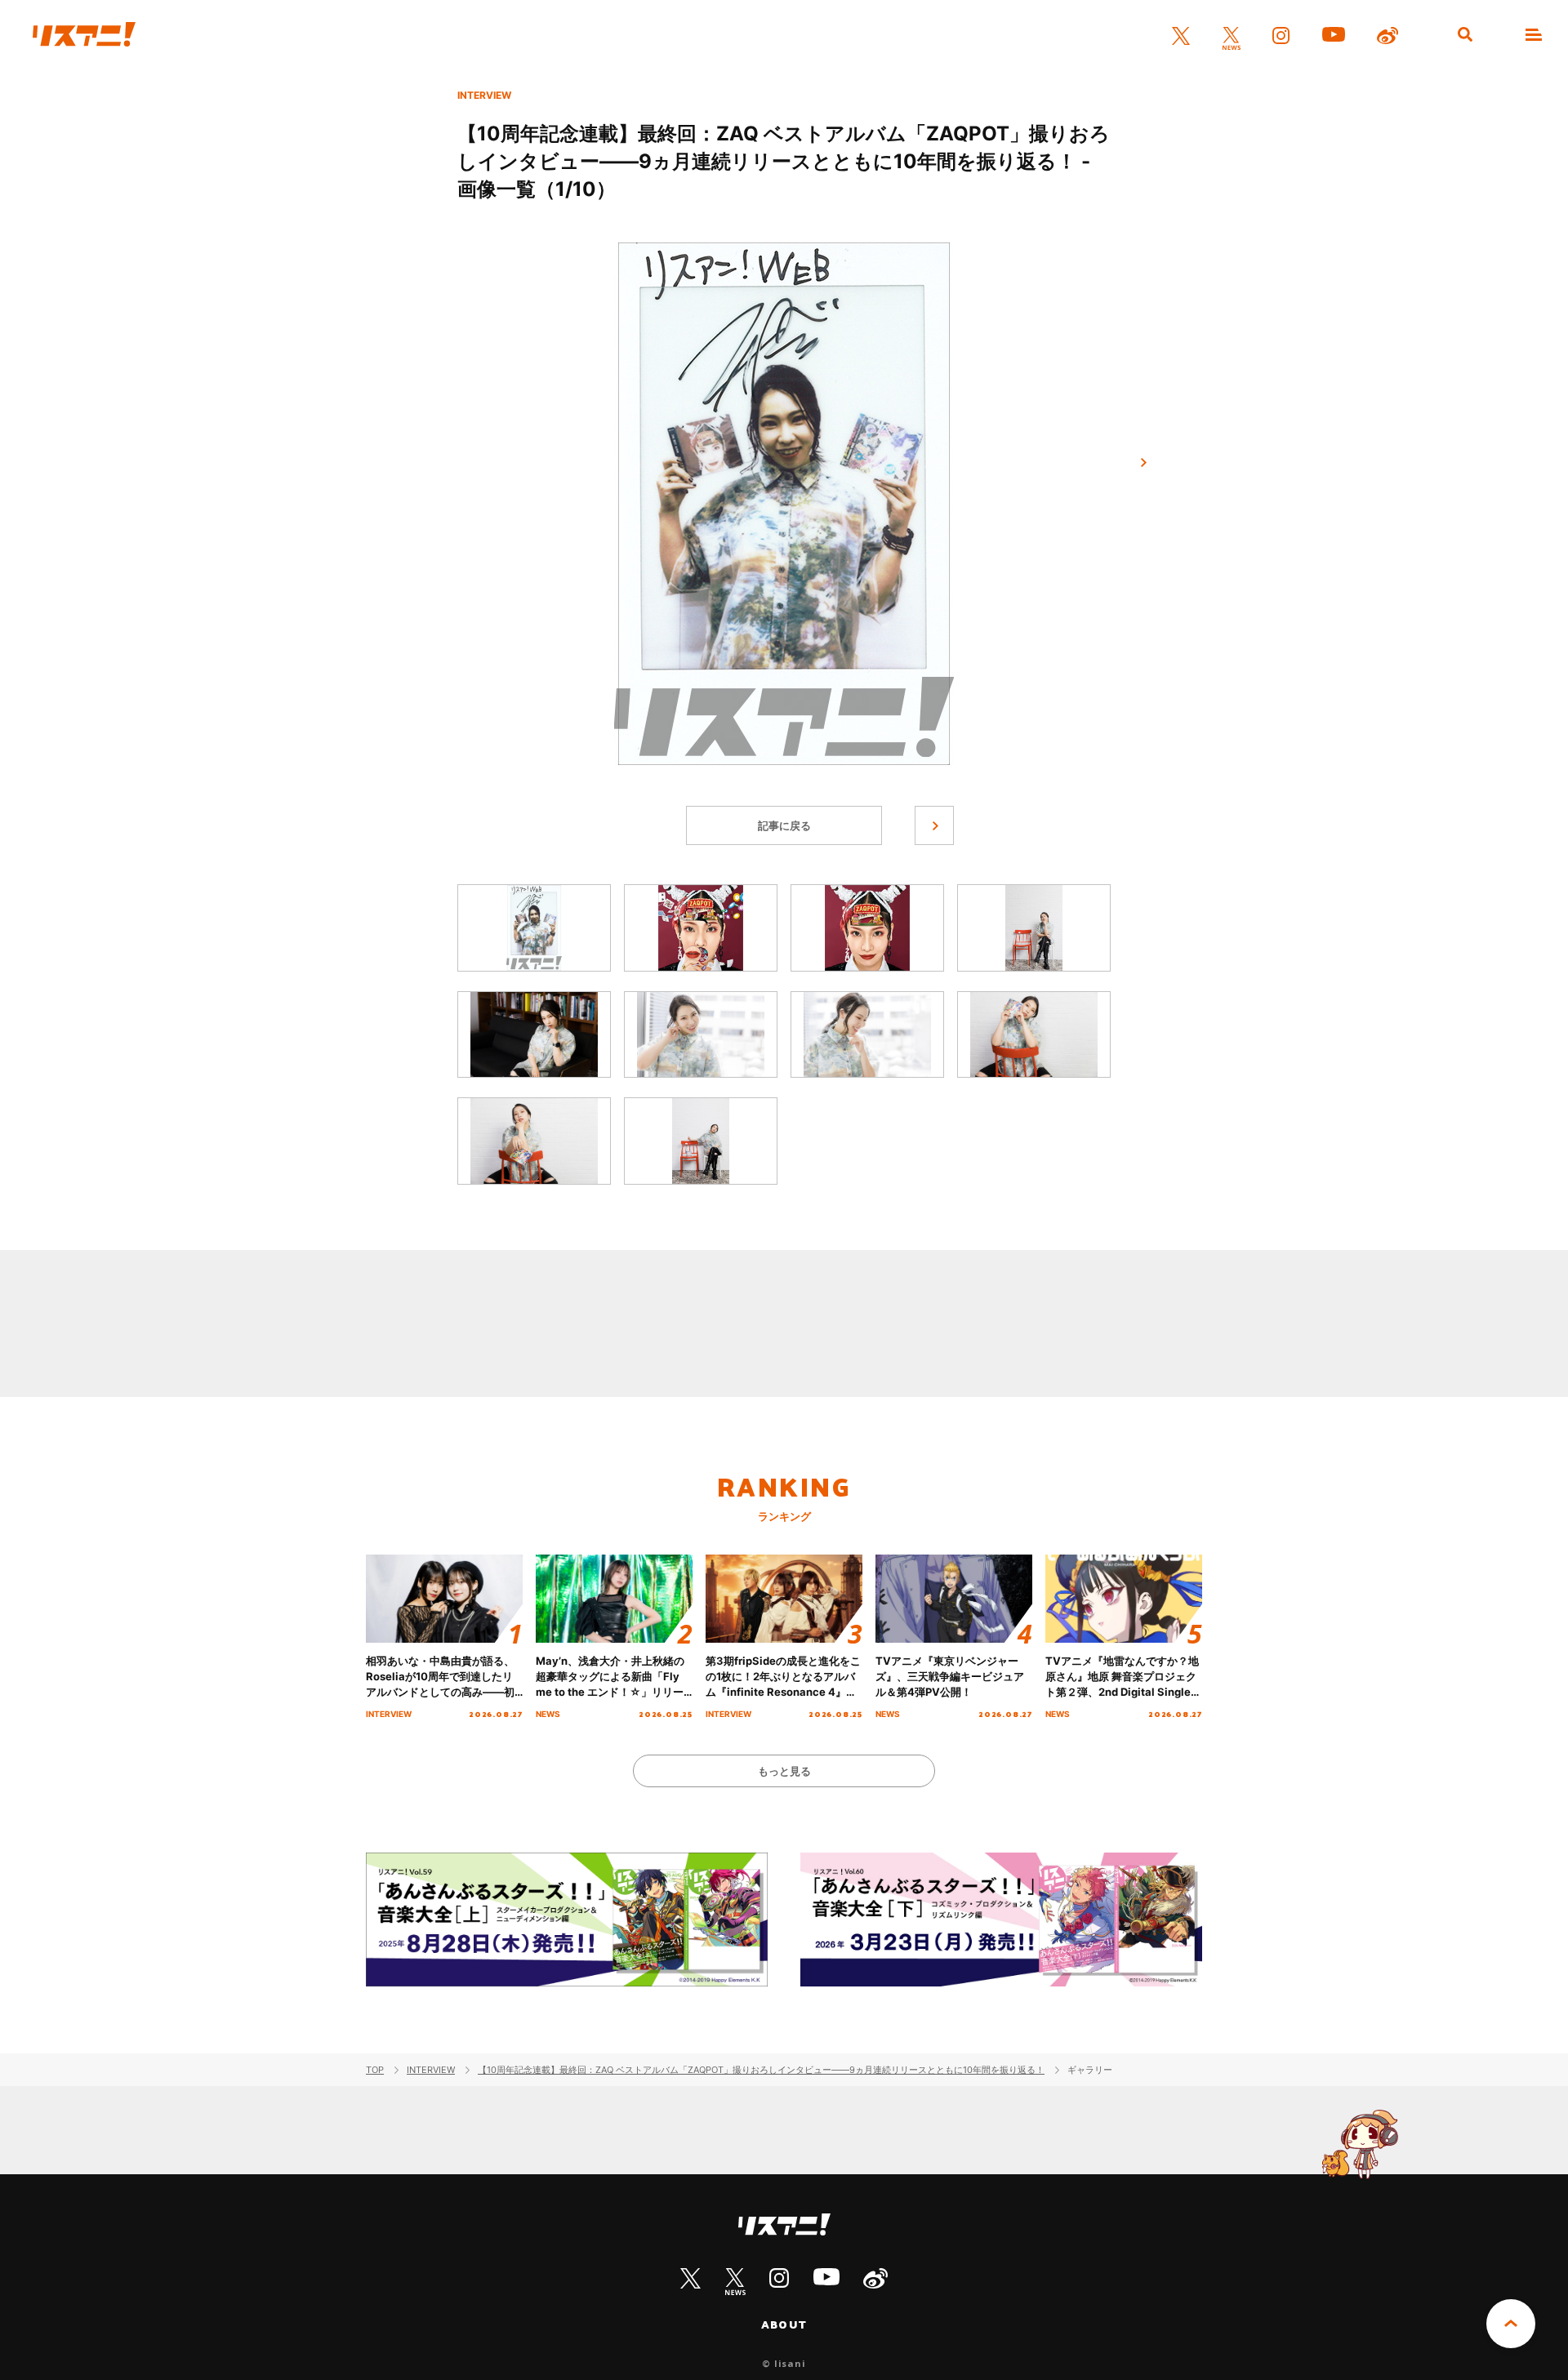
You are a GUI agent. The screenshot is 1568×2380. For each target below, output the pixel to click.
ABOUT (784, 2324)
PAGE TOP (1511, 2324)
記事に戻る (784, 825)
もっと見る (784, 1771)
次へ (1143, 463)
